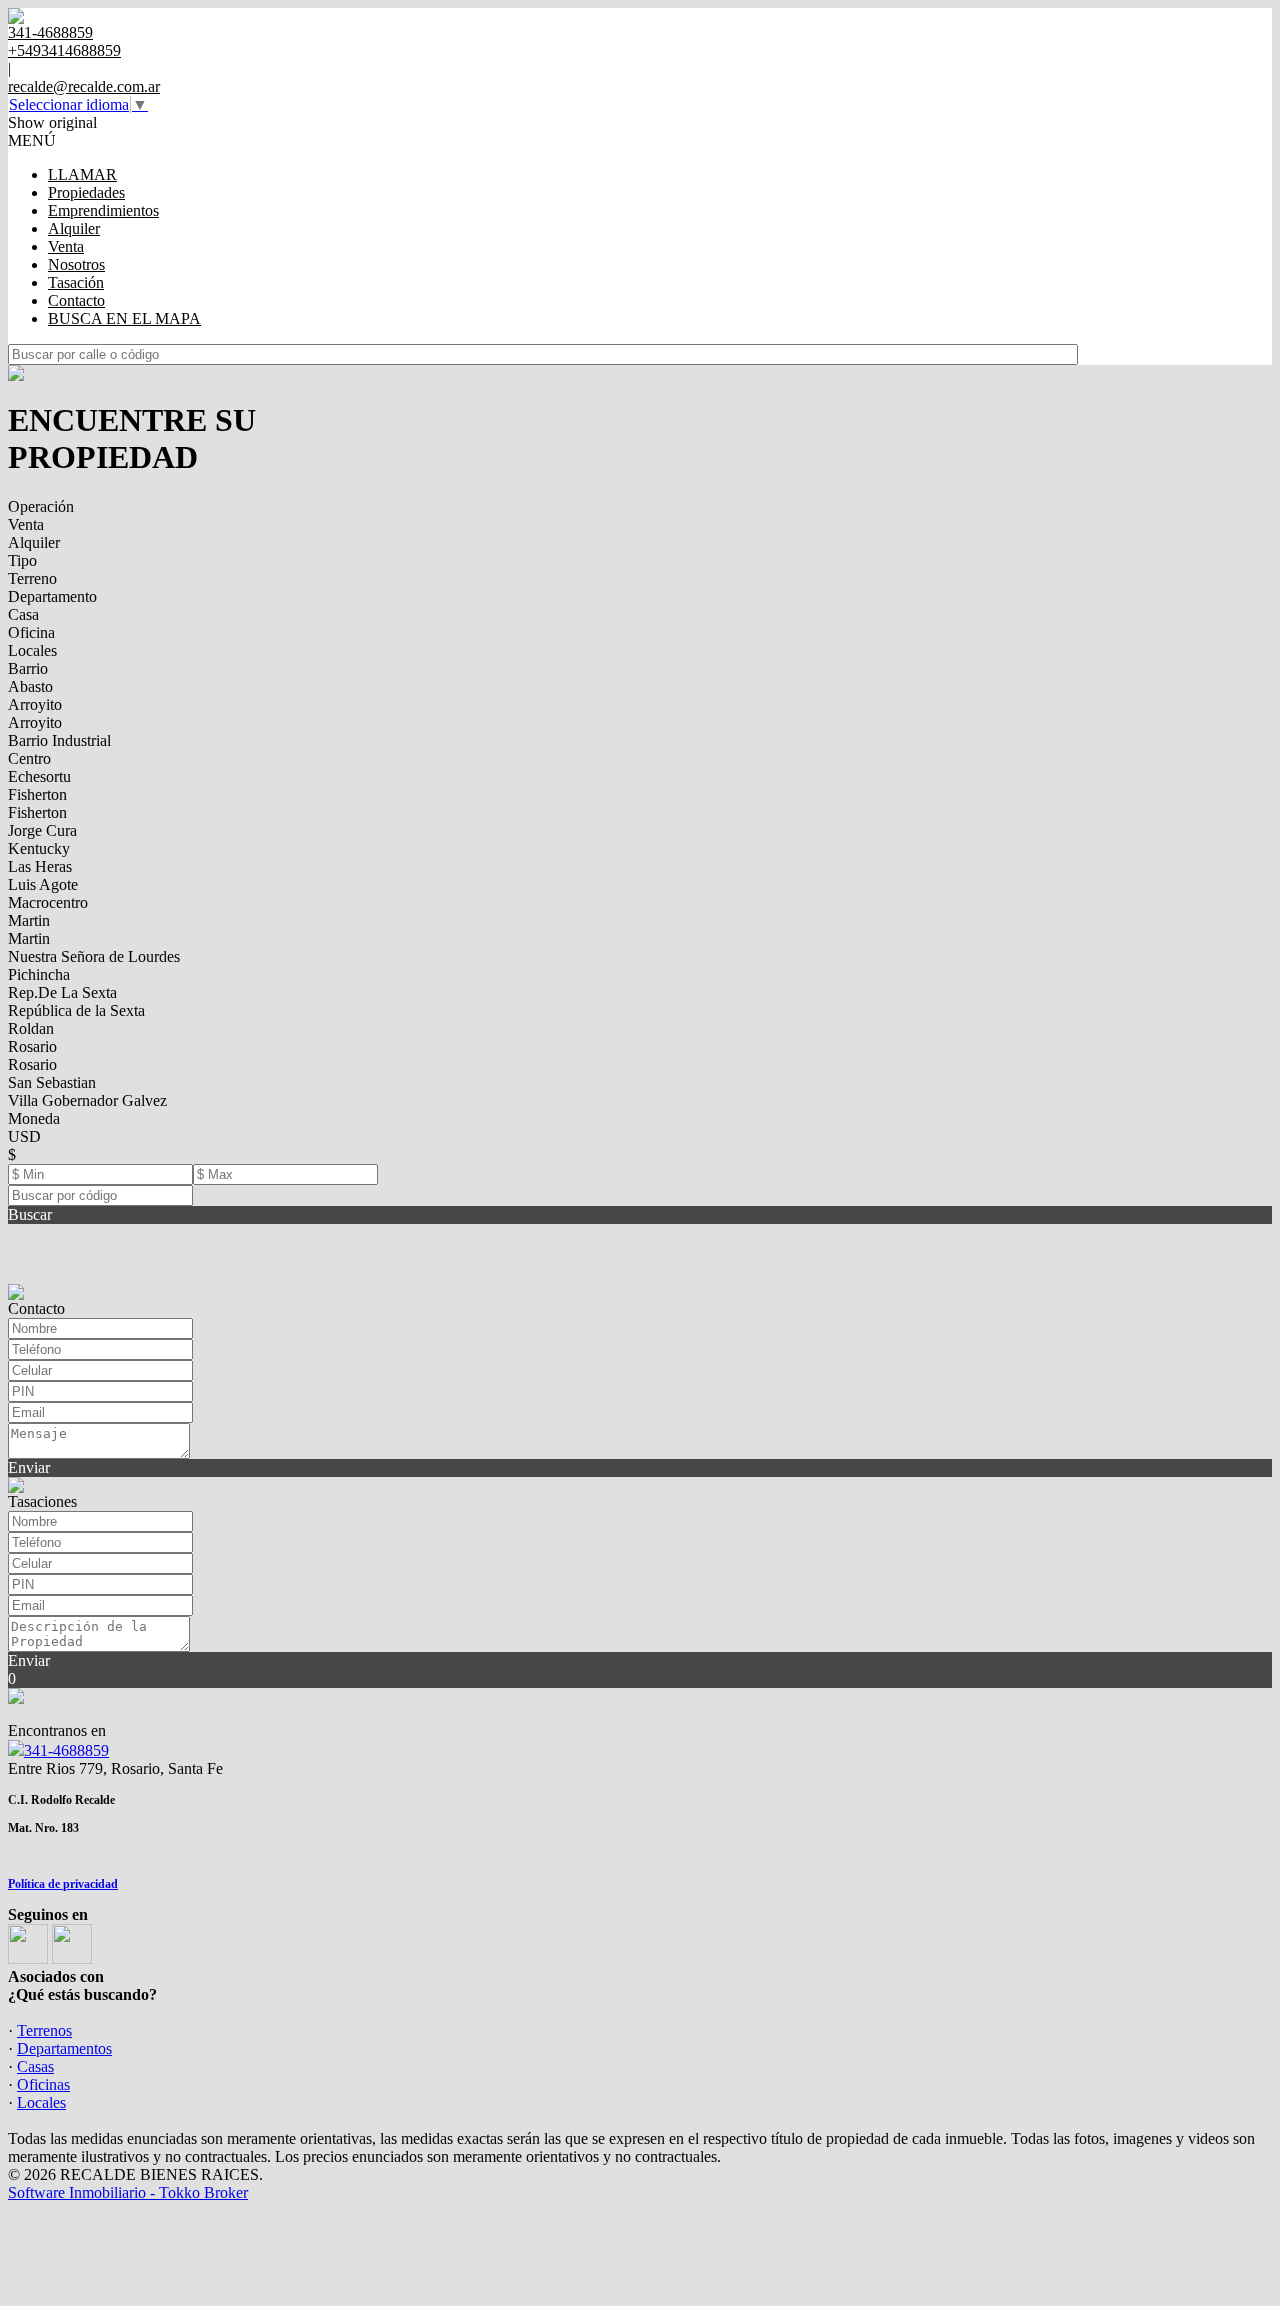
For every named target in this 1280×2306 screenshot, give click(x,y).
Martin (29, 920)
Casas (35, 2066)
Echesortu (39, 776)
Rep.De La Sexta (62, 992)
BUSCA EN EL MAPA (124, 318)
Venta (66, 246)
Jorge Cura (42, 830)
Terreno (32, 578)
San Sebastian (52, 1082)
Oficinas (43, 2084)
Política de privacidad (63, 1884)
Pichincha (39, 974)
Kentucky (39, 848)
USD (24, 1136)
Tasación (76, 282)
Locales (32, 650)
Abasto (30, 686)
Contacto (76, 300)
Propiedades (86, 192)
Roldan (31, 1028)
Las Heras (40, 866)
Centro (29, 758)
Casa (23, 614)
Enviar (29, 1467)
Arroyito (35, 704)
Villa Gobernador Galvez (87, 1100)
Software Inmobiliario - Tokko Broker (128, 2192)
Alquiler (74, 228)
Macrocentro (48, 902)
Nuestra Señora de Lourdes (94, 956)
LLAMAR (82, 174)
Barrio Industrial (59, 740)
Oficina (31, 632)
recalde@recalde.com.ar (84, 86)
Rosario (32, 1046)
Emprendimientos (103, 210)
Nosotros (76, 264)
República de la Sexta (76, 1010)
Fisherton (37, 794)
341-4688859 (66, 1750)
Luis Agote (43, 884)
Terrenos (44, 2030)
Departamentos (64, 2048)
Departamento (52, 596)
